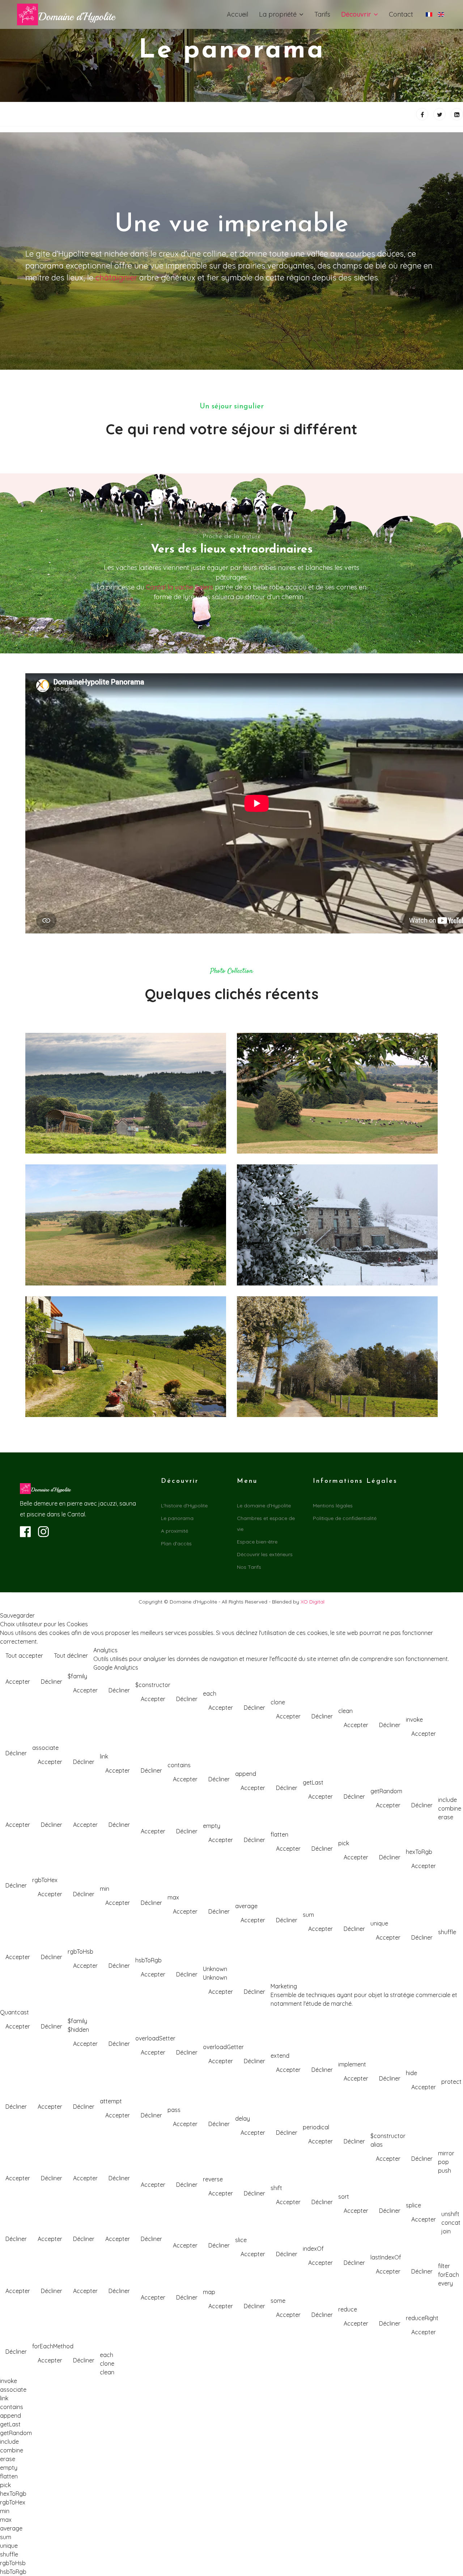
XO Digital (313, 1602)
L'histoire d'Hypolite (184, 1506)
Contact (401, 14)
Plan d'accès (176, 1544)
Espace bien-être (257, 1542)
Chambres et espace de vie (266, 1524)
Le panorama (177, 1518)
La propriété (278, 14)
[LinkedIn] (457, 114)
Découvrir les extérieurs (265, 1554)
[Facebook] (422, 114)
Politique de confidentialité (345, 1518)
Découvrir (356, 14)
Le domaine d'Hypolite (264, 1506)
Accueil (237, 14)
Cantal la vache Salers (179, 587)
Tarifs (322, 14)
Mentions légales (333, 1506)
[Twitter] (439, 114)
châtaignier (117, 278)
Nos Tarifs (249, 1567)
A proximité (175, 1531)
